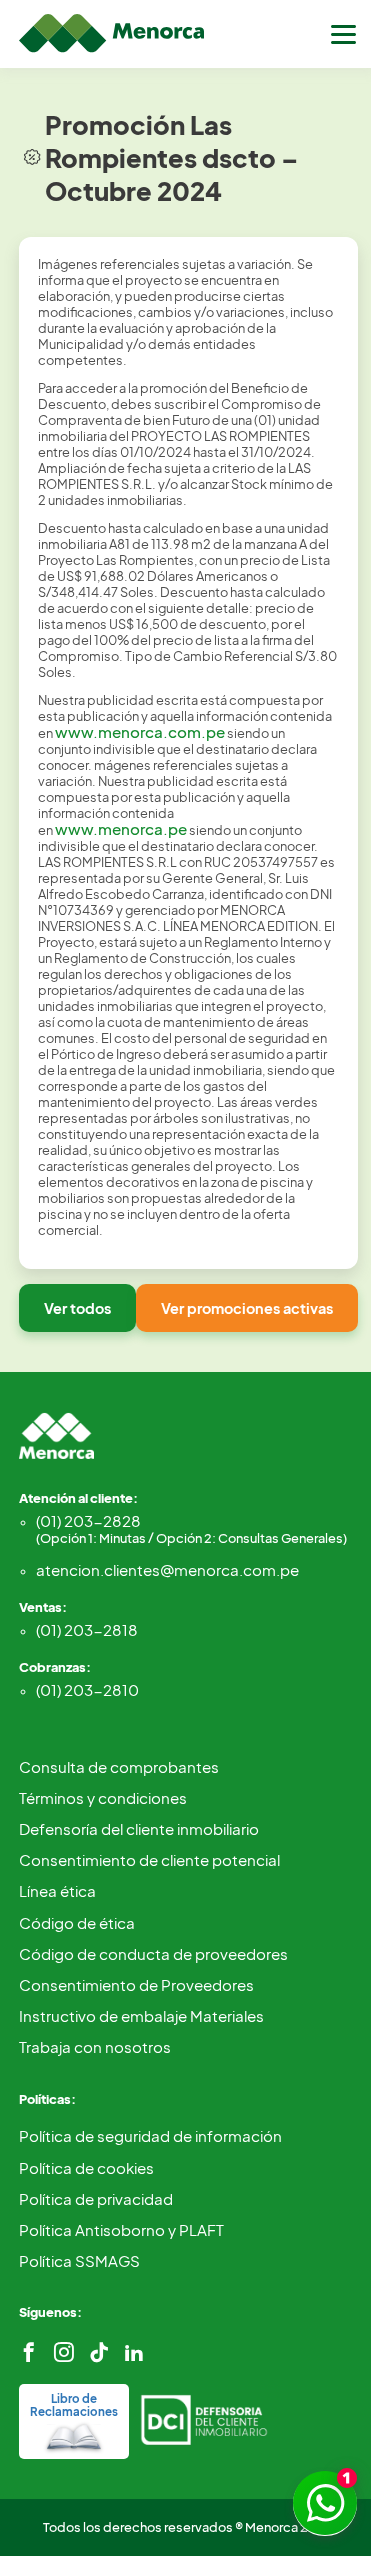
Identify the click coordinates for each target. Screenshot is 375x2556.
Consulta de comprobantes (119, 1766)
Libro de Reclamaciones (74, 2405)
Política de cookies (86, 2167)
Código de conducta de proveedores (153, 1953)
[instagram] (64, 2352)
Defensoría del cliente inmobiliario (139, 1828)
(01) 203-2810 (87, 1689)
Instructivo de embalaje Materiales (141, 2015)
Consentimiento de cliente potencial (149, 1859)
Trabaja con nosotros (95, 2046)
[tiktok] (99, 2352)
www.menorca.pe (121, 828)
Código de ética (77, 1922)
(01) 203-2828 (191, 1528)
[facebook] (29, 2352)
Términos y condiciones (103, 1797)
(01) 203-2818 (87, 1629)
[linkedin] (134, 2352)
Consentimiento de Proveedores (136, 1984)
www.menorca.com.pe (140, 731)
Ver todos (77, 1308)
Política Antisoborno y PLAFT (121, 2229)
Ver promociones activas (247, 1308)
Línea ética (57, 1890)
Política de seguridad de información (150, 2135)
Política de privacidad (96, 2198)
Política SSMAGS (79, 2260)
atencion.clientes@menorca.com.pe (167, 1569)
